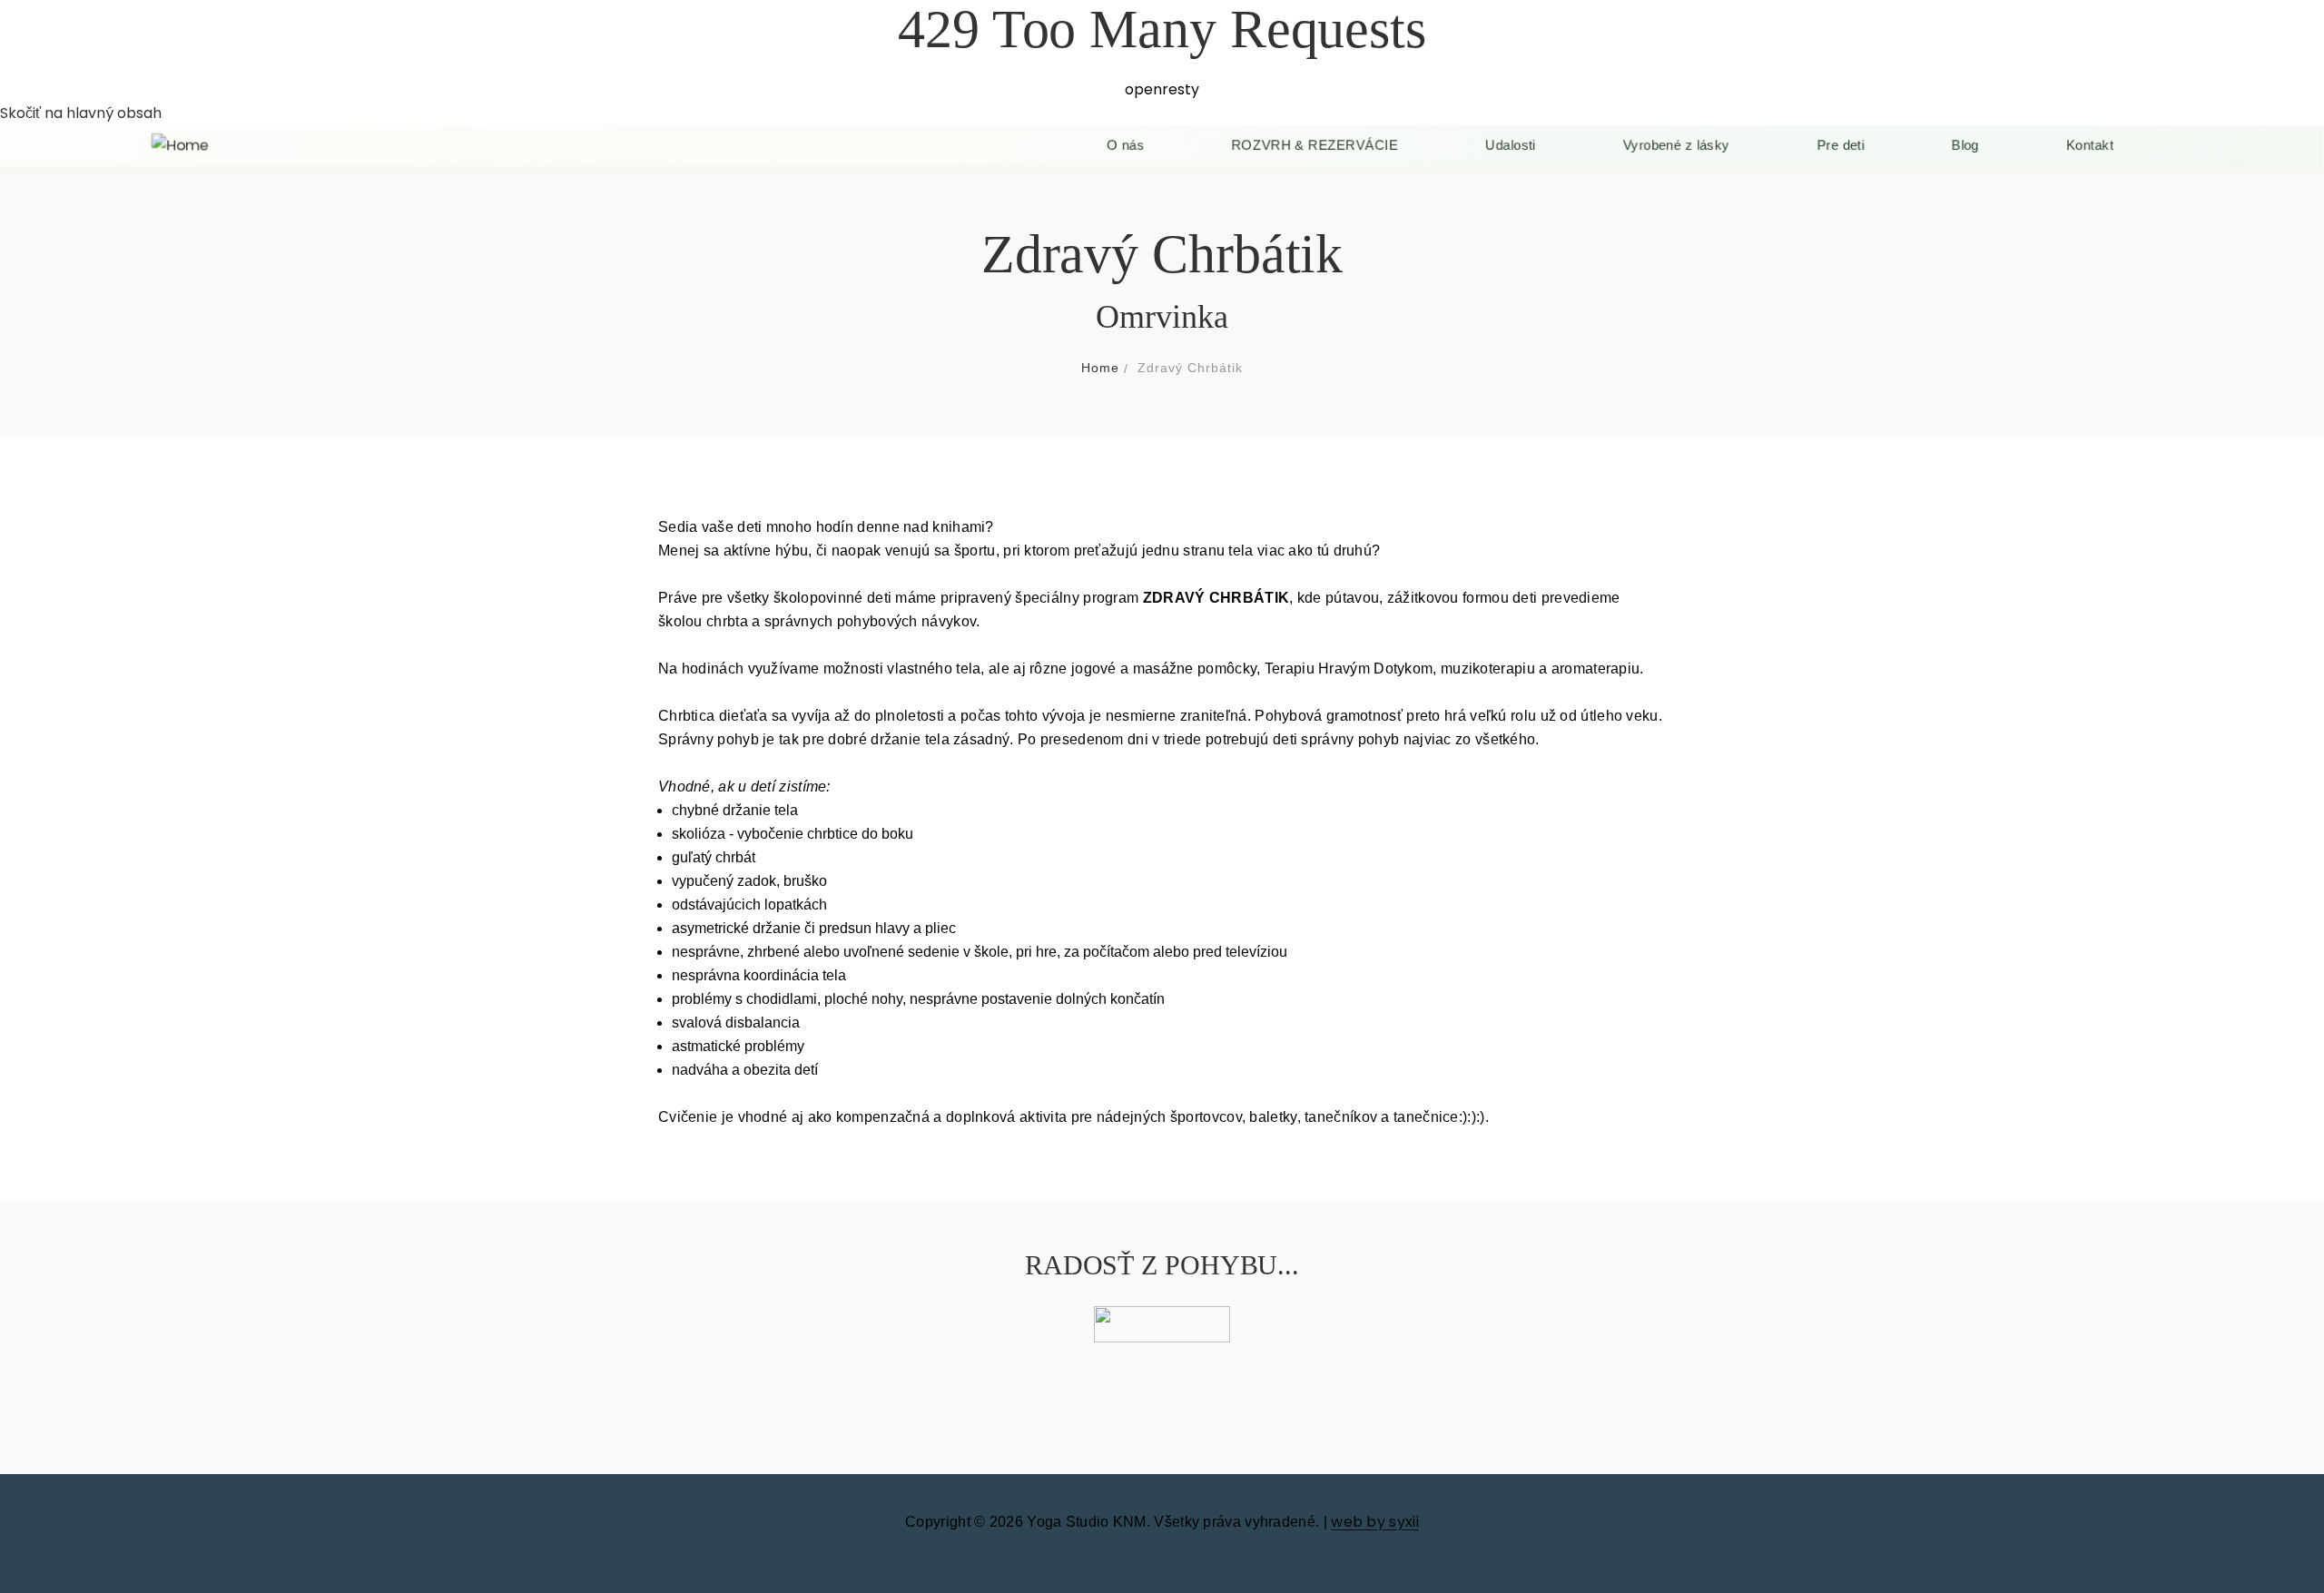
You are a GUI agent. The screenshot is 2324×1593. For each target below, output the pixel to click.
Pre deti (1844, 145)
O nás (1126, 145)
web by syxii (1375, 1522)
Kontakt (2094, 145)
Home (1100, 368)
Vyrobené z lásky (1679, 145)
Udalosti (1512, 145)
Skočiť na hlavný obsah (81, 113)
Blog (1969, 145)
